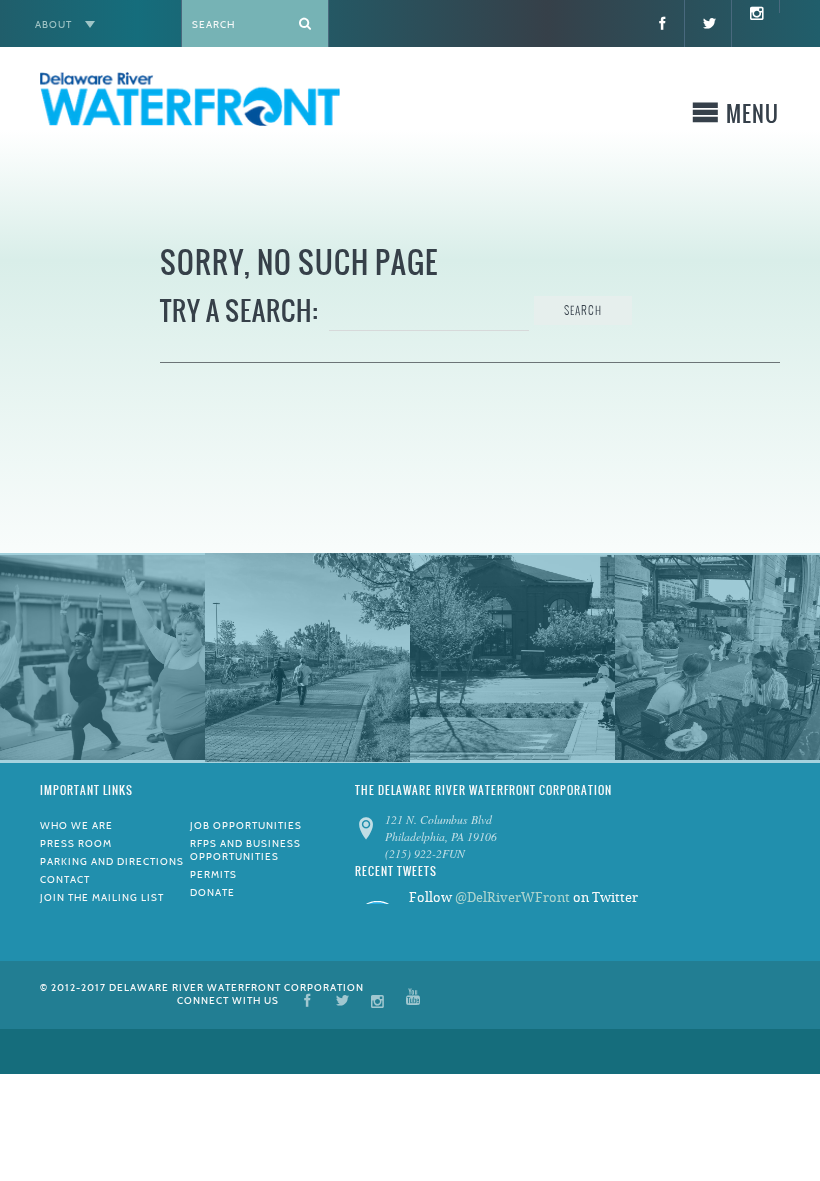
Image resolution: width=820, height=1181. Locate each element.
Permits (213, 874)
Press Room (76, 843)
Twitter (342, 999)
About (53, 24)
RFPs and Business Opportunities (245, 850)
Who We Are (76, 825)
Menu (752, 117)
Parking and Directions (112, 861)
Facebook (307, 999)
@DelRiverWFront (512, 897)
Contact (65, 879)
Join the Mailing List (102, 897)
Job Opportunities (246, 825)
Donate (212, 892)
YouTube (413, 999)
